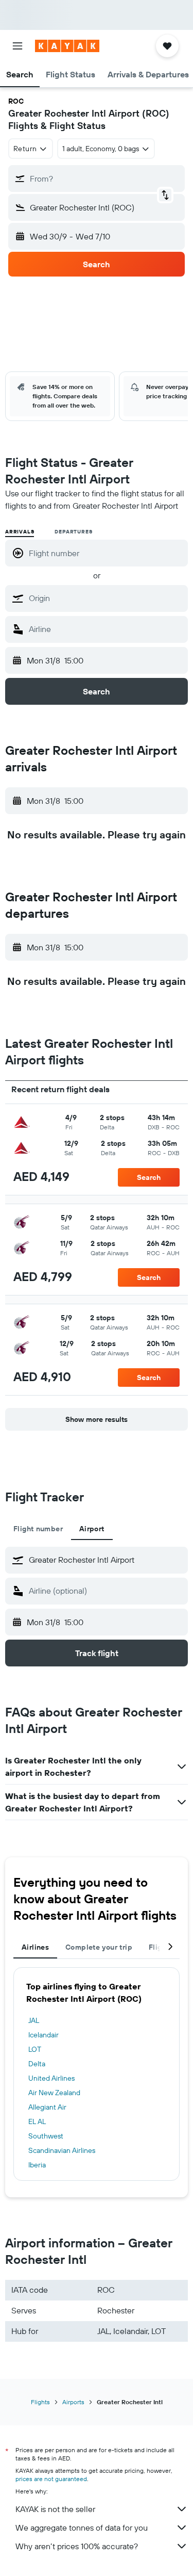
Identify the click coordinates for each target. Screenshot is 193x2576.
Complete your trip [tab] (99, 1947)
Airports (73, 2402)
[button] (17, 46)
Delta (37, 2064)
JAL (34, 2020)
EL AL (37, 2121)
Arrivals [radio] (20, 532)
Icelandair (43, 2035)
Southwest (46, 2136)
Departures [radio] (73, 532)
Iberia (37, 2165)
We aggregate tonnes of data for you (82, 2528)
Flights (40, 2402)
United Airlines (51, 2078)
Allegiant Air (47, 2107)
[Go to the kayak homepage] (67, 46)
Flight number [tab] (38, 1529)
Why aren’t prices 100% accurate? (77, 2546)
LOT (35, 2049)
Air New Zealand (54, 2093)
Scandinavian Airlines (62, 2150)
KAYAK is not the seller (55, 2509)
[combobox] (106, 598)
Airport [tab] (92, 1529)
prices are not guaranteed (51, 2479)
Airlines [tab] (35, 1947)
